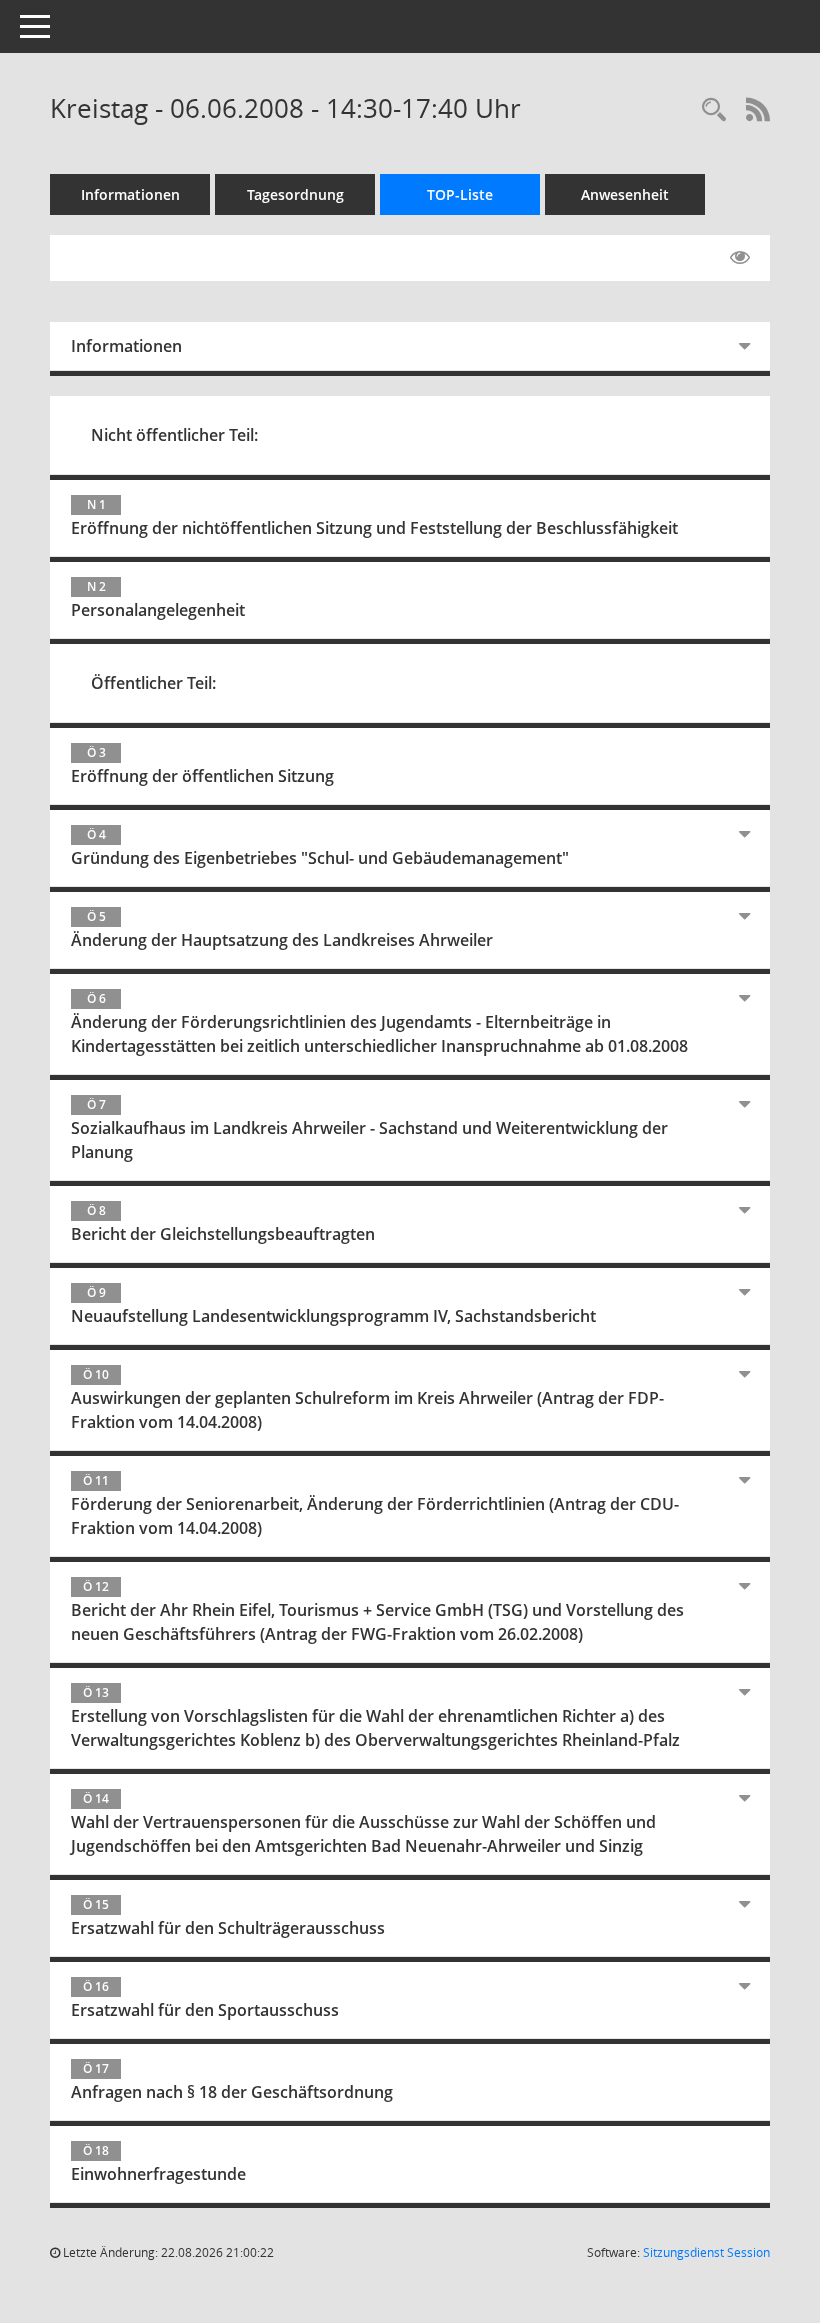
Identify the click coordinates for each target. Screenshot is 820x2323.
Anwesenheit (625, 194)
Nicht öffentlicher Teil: (174, 435)
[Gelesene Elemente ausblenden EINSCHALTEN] (740, 258)
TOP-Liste (460, 194)
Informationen (130, 194)
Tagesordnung (295, 194)
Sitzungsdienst (706, 2252)
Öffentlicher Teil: (153, 683)
